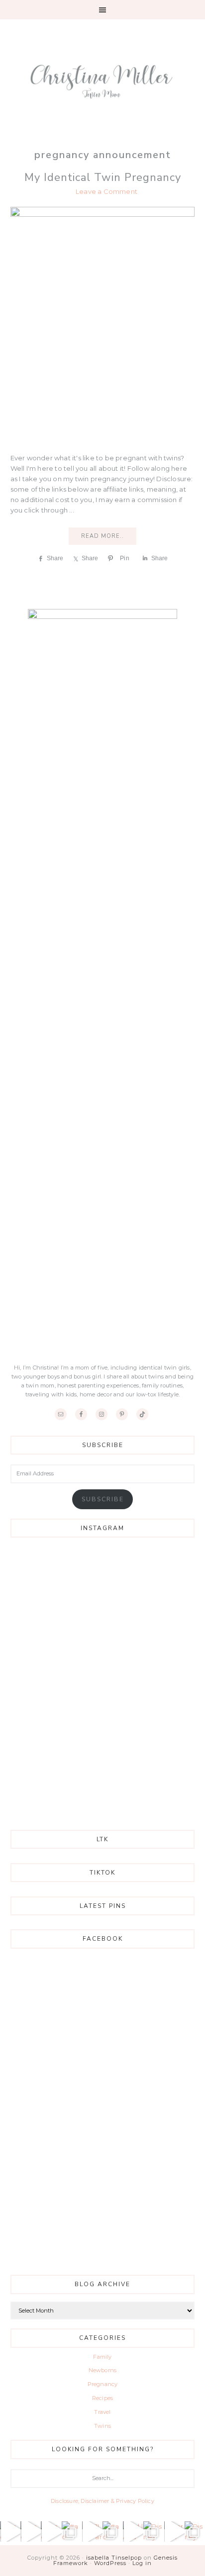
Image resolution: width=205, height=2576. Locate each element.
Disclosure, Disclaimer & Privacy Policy (102, 2501)
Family (102, 2357)
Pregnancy (103, 2384)
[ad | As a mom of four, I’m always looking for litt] (133, 2532)
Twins (102, 2426)
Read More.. (102, 536)
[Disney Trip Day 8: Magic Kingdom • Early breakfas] (154, 2532)
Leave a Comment (106, 191)
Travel (102, 2412)
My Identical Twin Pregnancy (103, 177)
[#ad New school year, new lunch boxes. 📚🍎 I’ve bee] (10, 2532)
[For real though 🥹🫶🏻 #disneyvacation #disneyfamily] (174, 2532)
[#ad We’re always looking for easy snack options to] (31, 2532)
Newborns (103, 2370)
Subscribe (103, 1499)
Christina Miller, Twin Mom (103, 74)
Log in (142, 2563)
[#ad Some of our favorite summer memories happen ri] (113, 2532)
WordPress (110, 2563)
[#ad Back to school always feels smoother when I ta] (72, 2532)
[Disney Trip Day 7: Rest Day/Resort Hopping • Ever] (195, 2532)
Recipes (102, 2398)
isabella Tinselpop (114, 2558)
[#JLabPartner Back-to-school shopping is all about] (92, 2532)
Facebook (103, 1939)
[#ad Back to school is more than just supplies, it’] (51, 2532)
